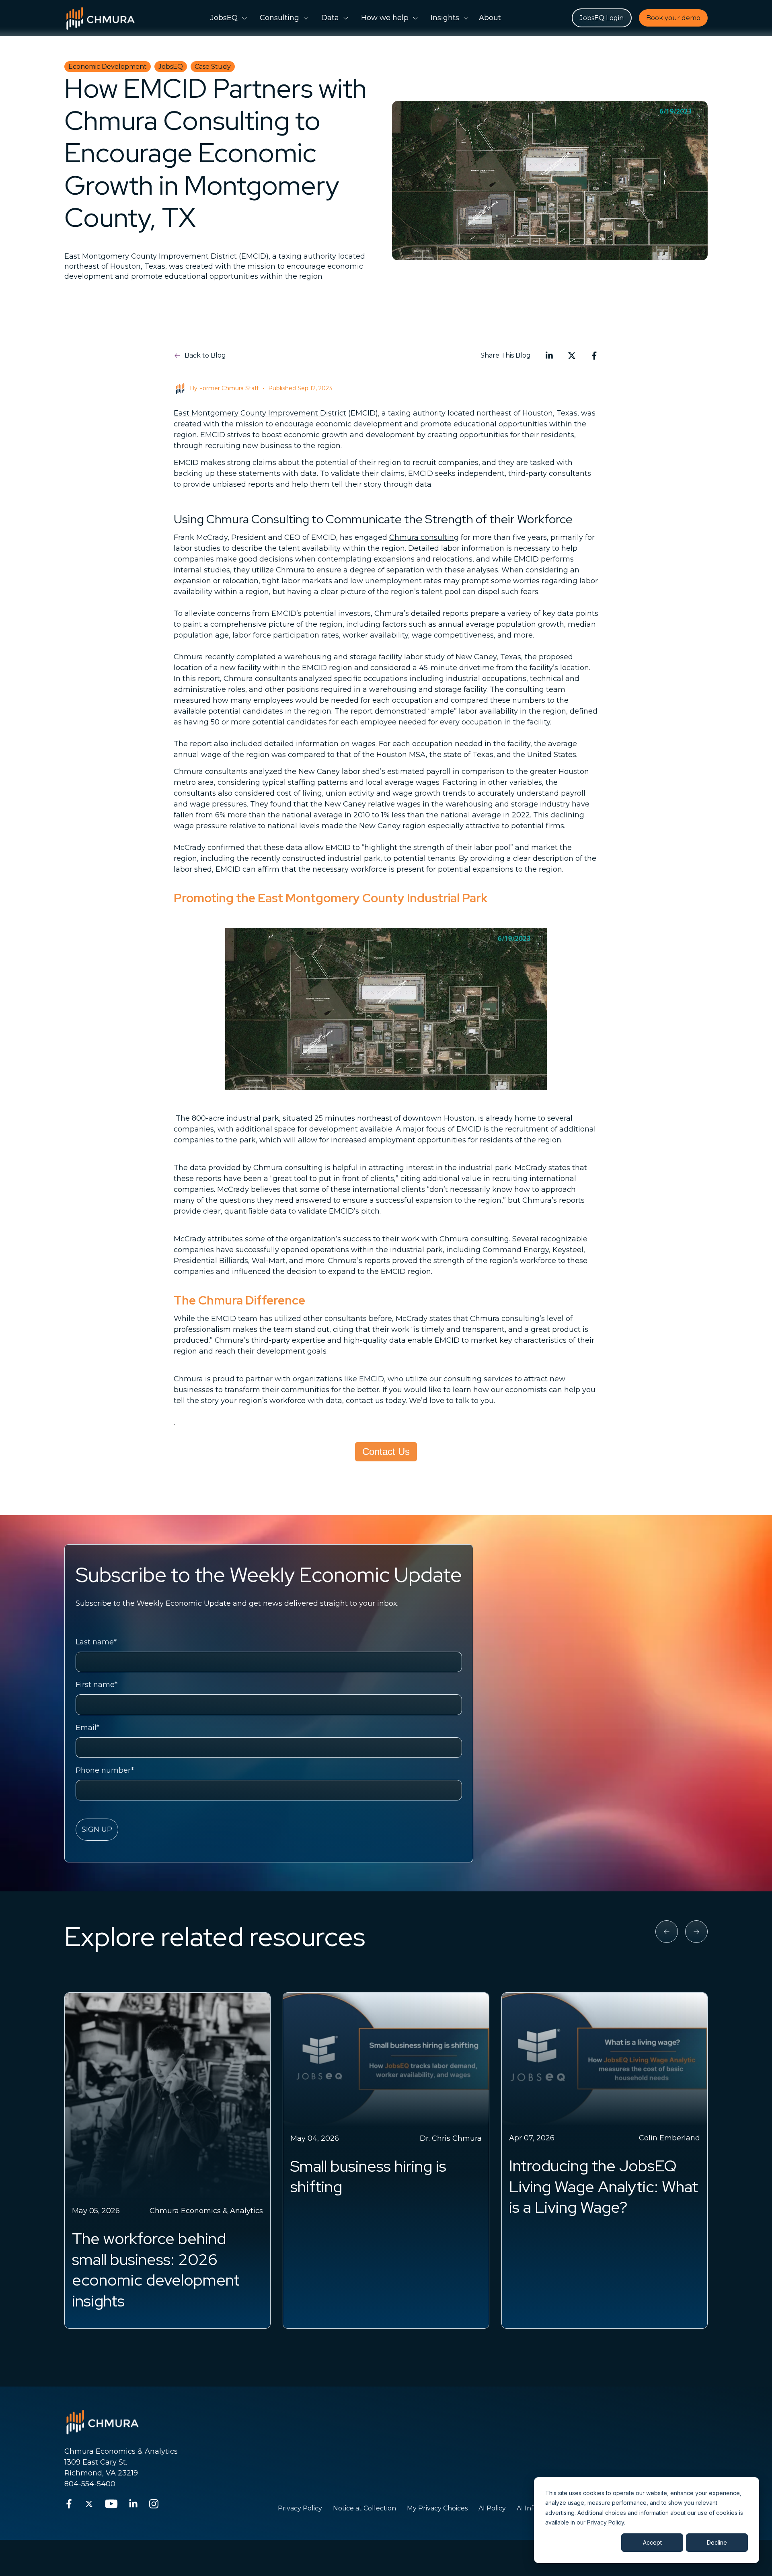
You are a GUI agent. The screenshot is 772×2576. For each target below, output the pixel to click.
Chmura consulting (424, 537)
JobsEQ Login (602, 18)
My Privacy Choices (437, 2508)
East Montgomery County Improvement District (260, 413)
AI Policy (492, 2508)
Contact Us (386, 1452)
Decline (717, 2542)
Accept (652, 2542)
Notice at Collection (364, 2508)
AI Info (527, 2508)
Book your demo (673, 18)
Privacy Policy (606, 2522)
